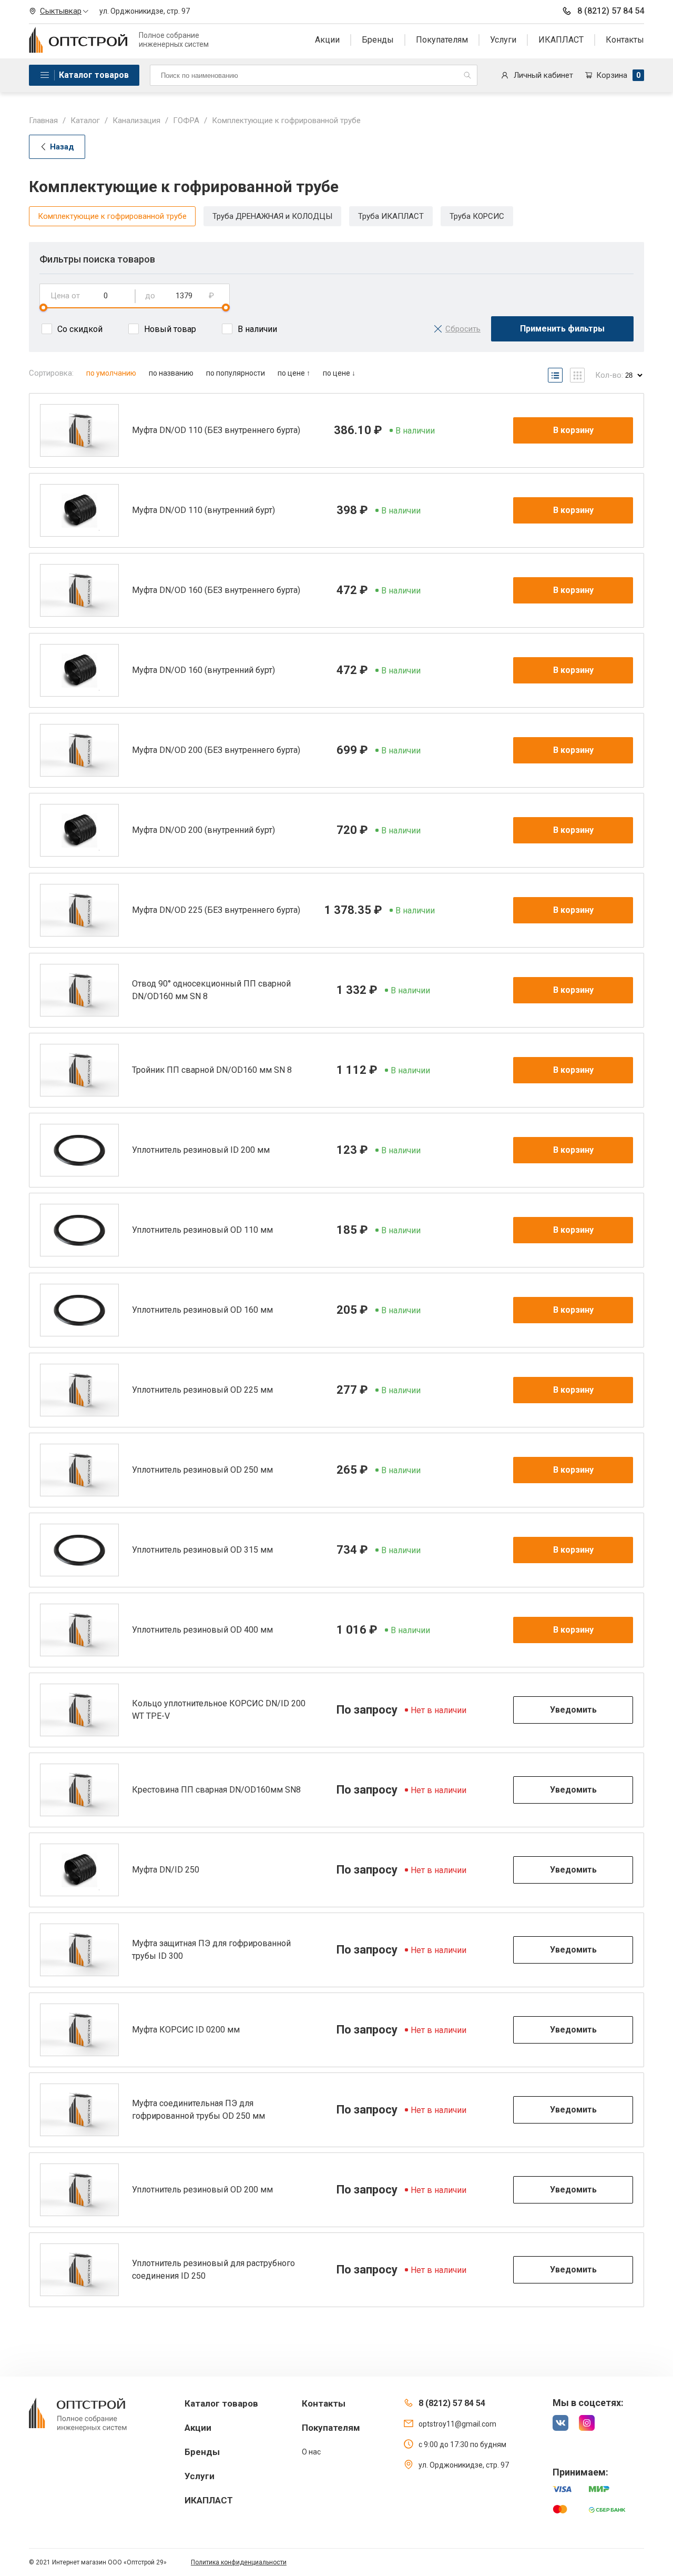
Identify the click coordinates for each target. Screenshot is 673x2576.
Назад (62, 147)
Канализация (136, 120)
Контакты (625, 40)
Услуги (503, 40)
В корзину (573, 430)
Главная (43, 120)
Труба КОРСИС (477, 216)
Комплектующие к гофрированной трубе (112, 216)
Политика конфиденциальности (239, 2562)
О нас (311, 2452)
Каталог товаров (94, 75)
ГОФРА (186, 120)
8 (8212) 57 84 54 (611, 11)
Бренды (378, 40)
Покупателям (442, 40)
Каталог (85, 120)
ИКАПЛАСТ (561, 40)
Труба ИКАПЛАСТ (391, 216)
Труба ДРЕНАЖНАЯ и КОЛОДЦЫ (272, 216)
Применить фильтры (562, 329)
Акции (327, 40)
